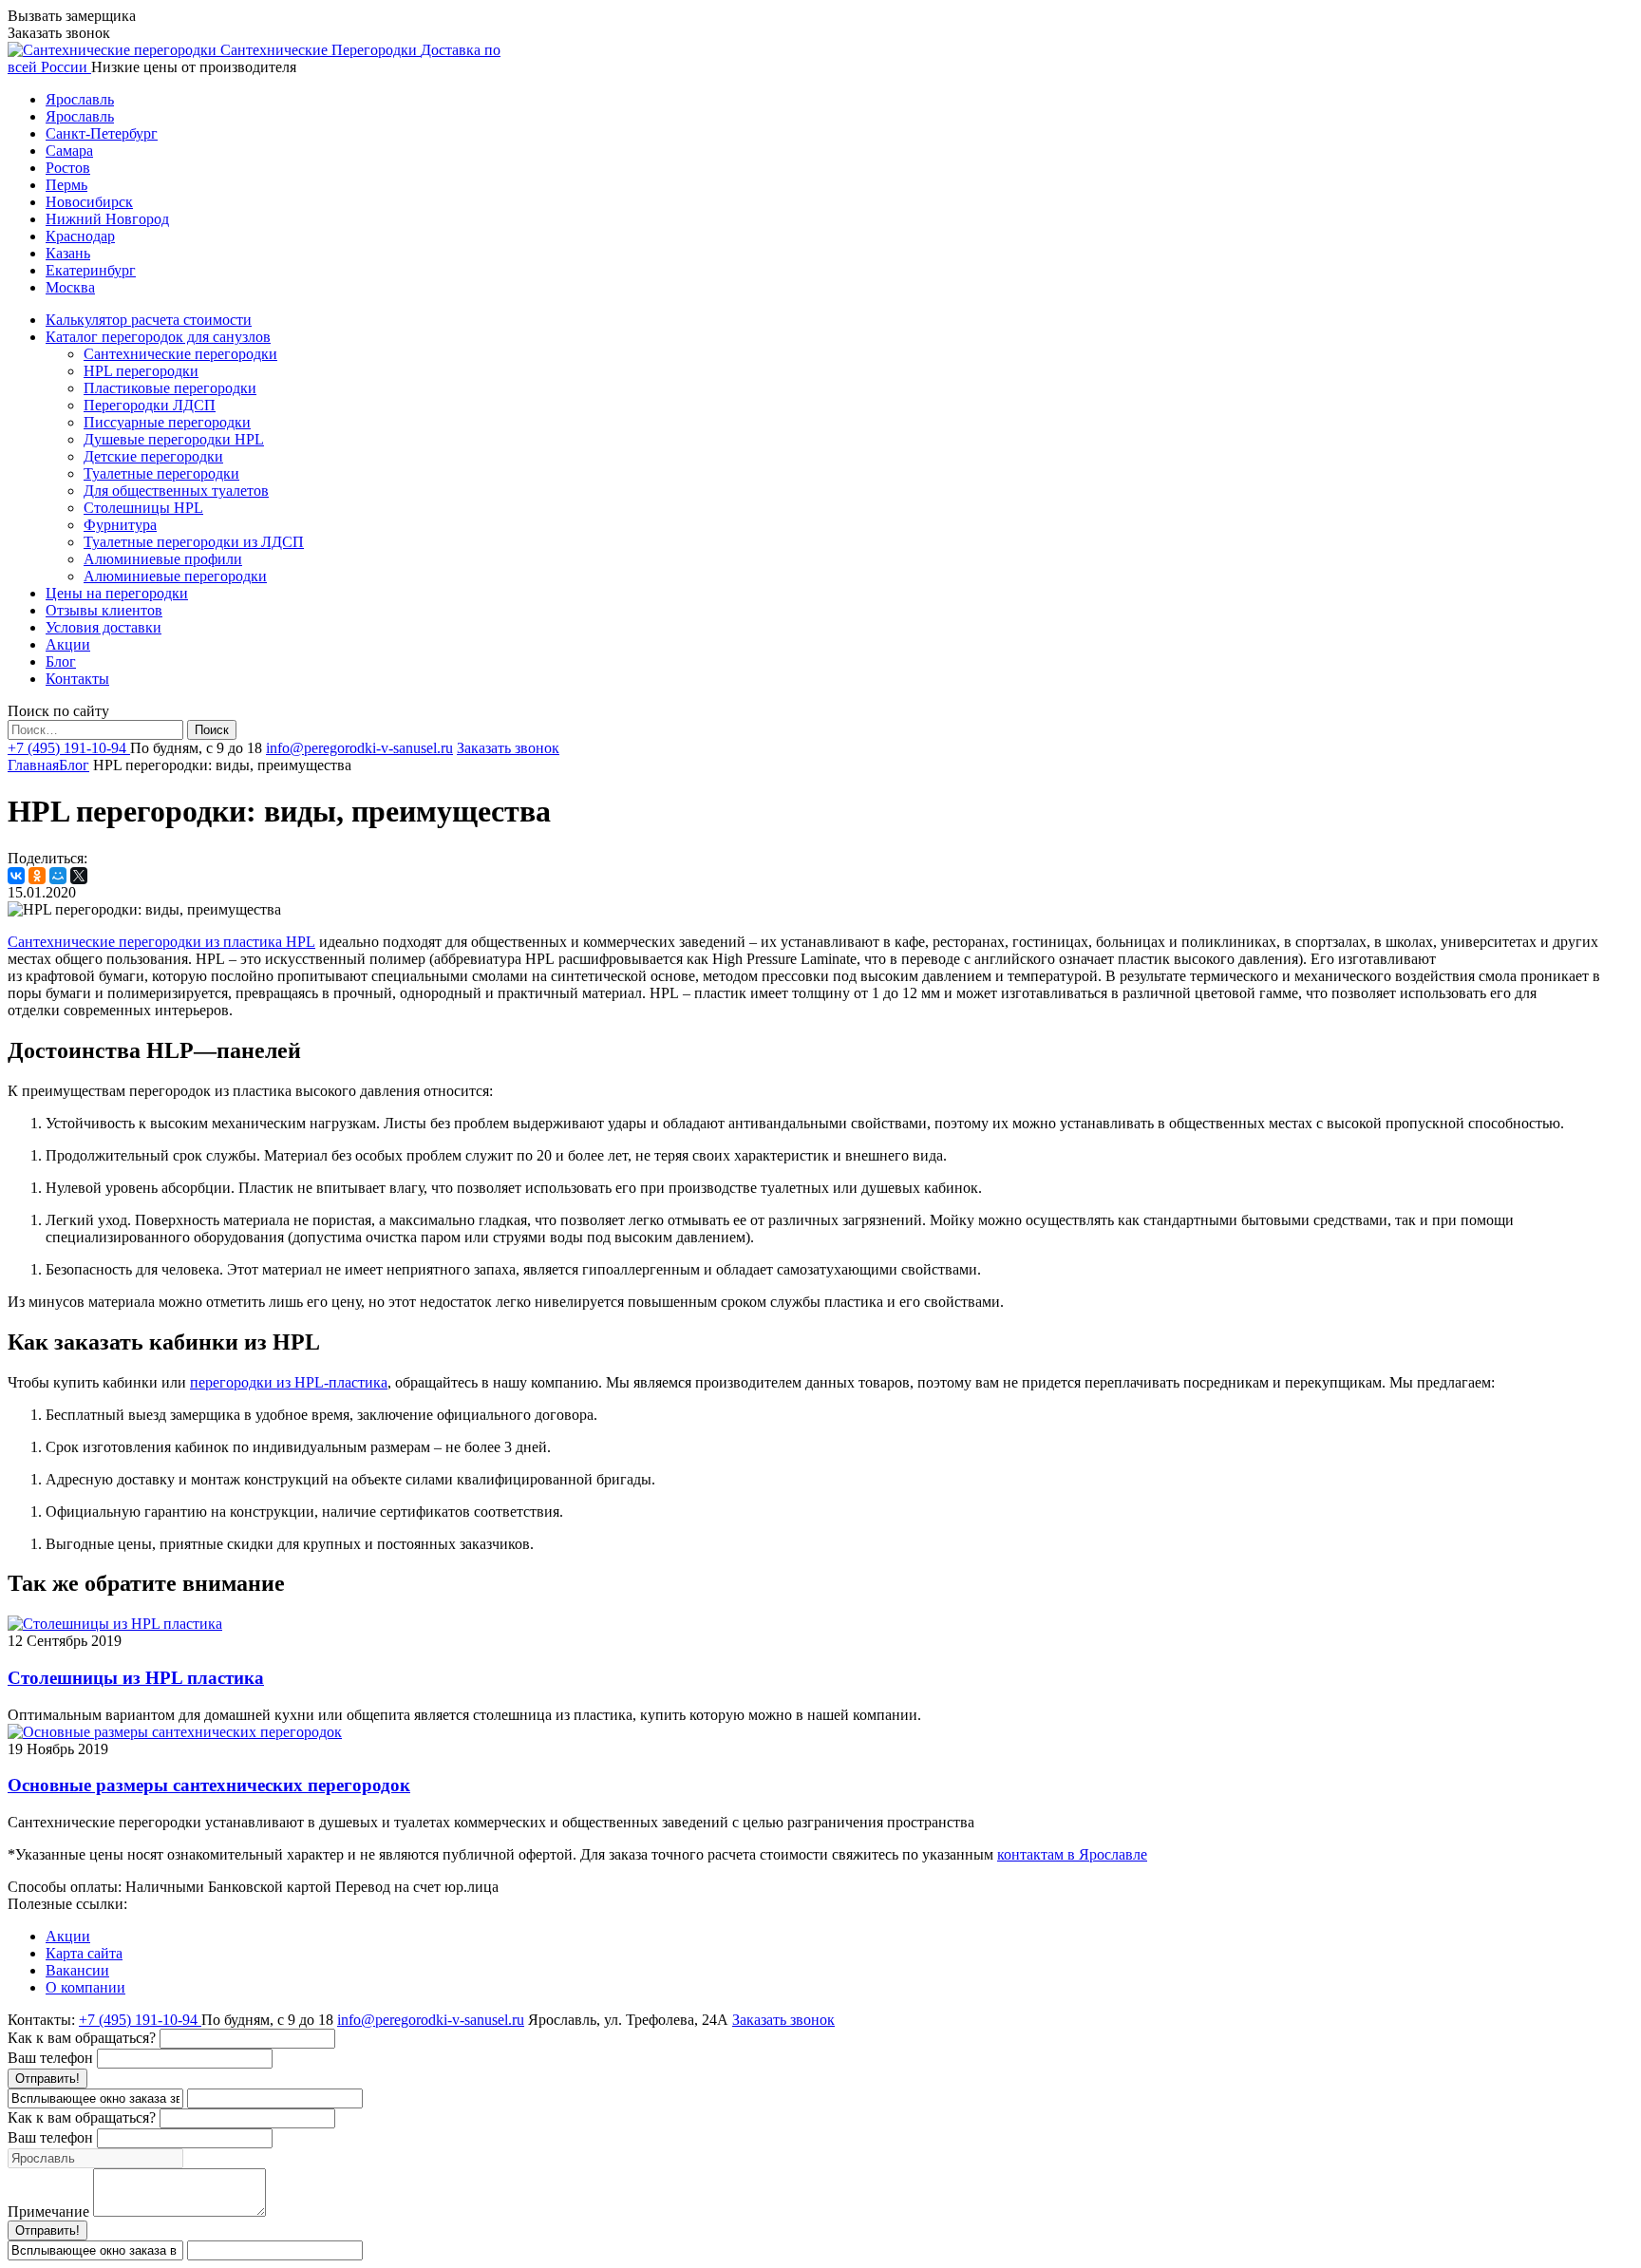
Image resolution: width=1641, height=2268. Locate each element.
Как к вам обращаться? (82, 2038)
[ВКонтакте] (16, 876)
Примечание (48, 2211)
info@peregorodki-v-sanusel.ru (359, 748)
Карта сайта (84, 1953)
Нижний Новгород (107, 219)
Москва (70, 287)
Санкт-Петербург (102, 133)
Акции (68, 1936)
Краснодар (80, 236)
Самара (69, 151)
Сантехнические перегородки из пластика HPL (161, 942)
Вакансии (77, 1970)
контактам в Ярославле (1072, 1854)
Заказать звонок (508, 748)
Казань (68, 253)
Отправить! (47, 2079)
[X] (79, 876)
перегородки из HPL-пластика (289, 1382)
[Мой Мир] (58, 876)
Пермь (66, 185)
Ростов (68, 168)
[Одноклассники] (37, 876)
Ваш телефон (50, 2058)
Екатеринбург (91, 270)
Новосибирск (89, 202)
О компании (85, 1987)
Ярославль (80, 99)
